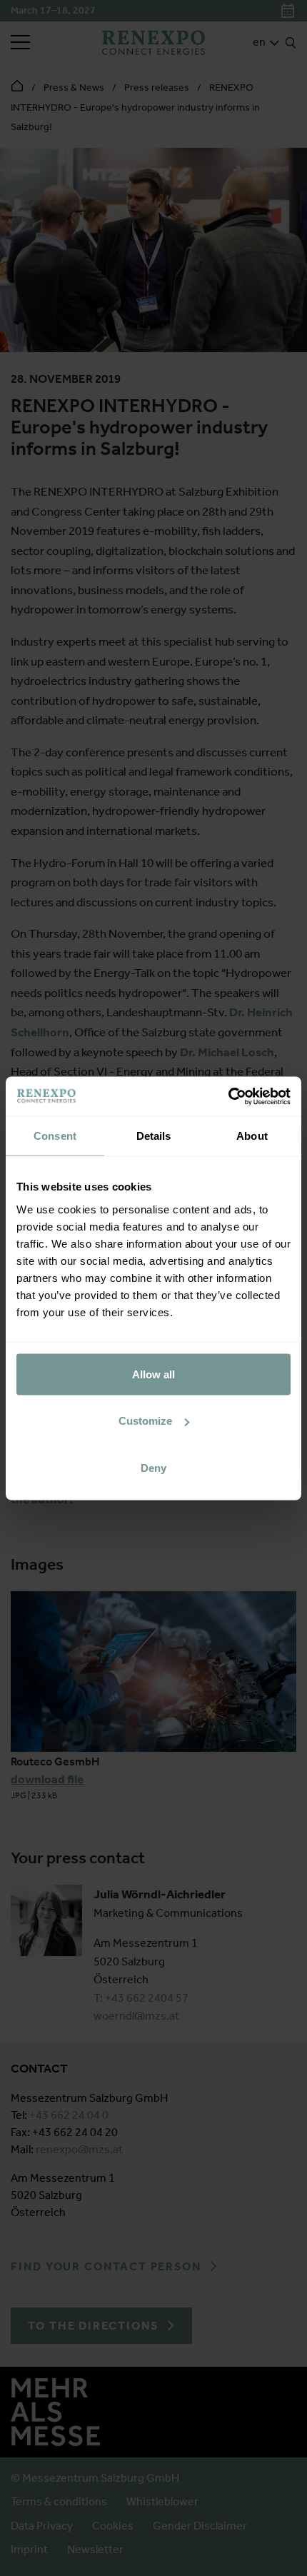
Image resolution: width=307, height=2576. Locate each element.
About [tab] (252, 1136)
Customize (145, 1421)
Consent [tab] (55, 1136)
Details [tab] (154, 1136)
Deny (153, 1467)
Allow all (153, 1374)
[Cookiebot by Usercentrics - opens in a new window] (228, 1096)
